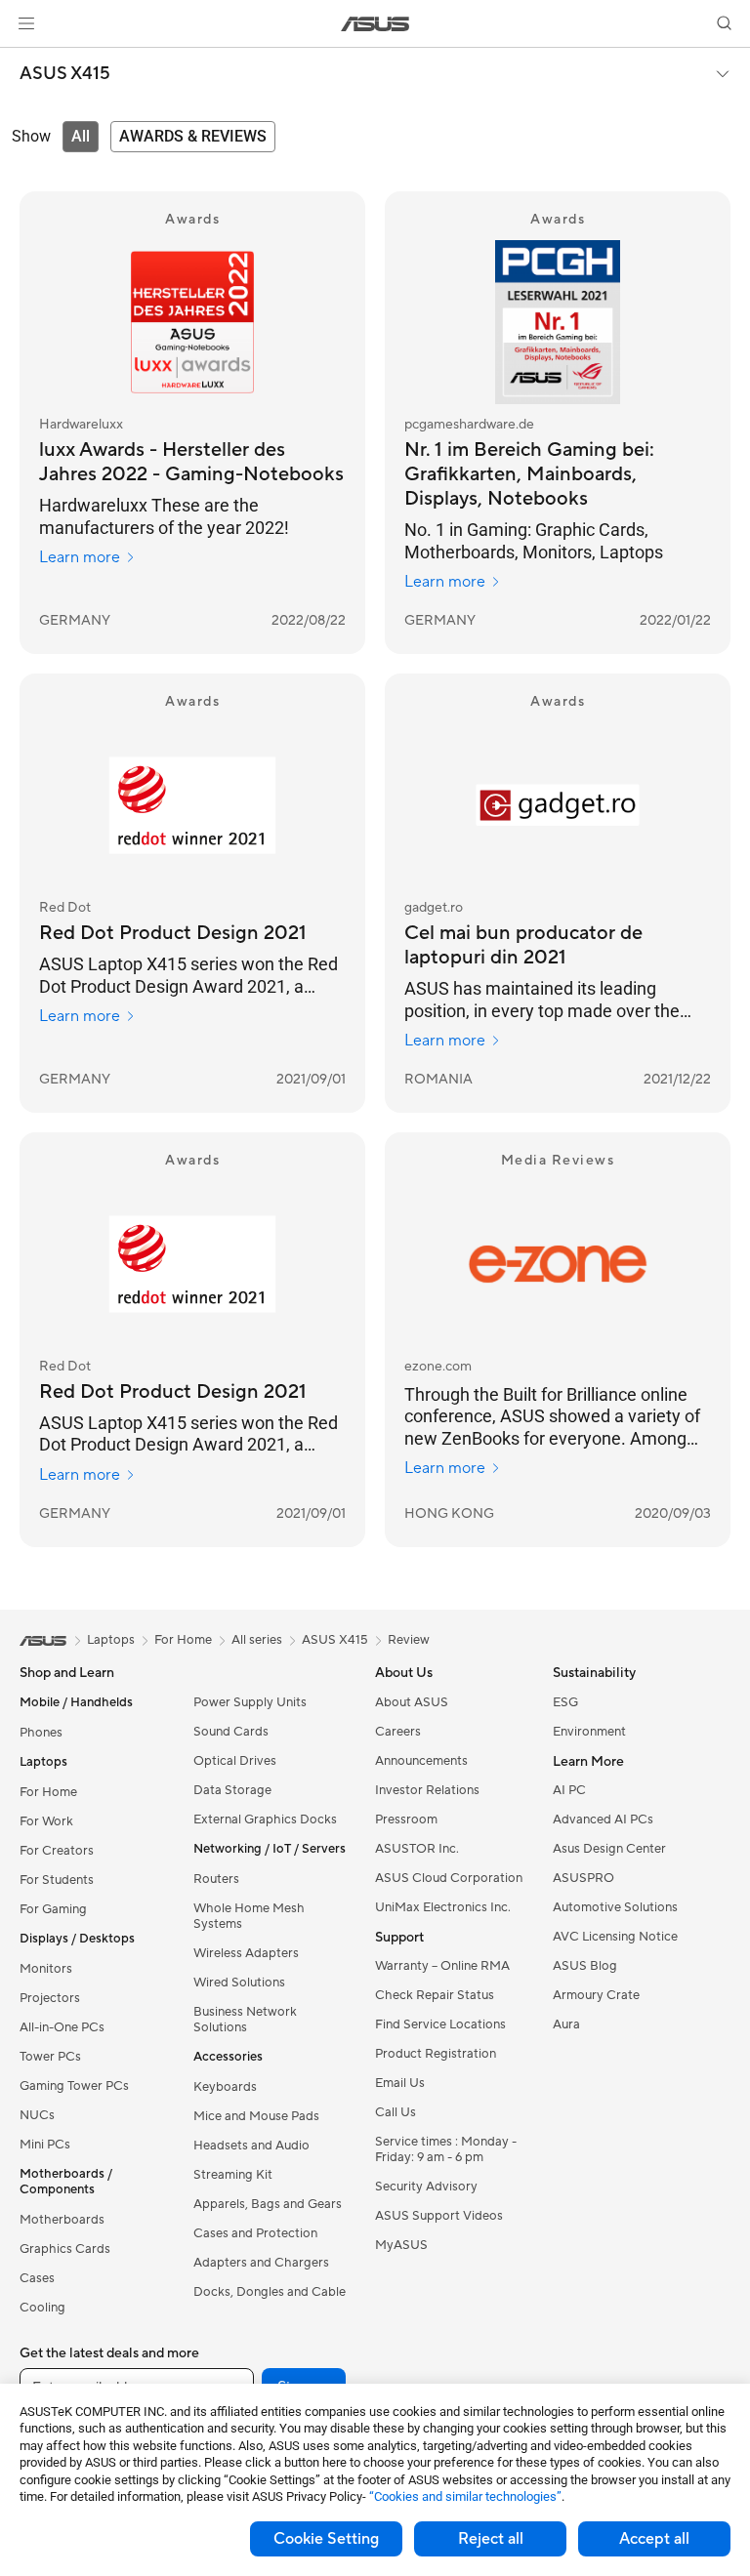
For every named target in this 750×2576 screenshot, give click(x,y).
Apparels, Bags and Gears (268, 2204)
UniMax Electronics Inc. (443, 1907)
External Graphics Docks (265, 1820)
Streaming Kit (233, 2175)
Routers (216, 1879)
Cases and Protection (255, 2233)
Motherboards (62, 2220)
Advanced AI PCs (603, 1820)
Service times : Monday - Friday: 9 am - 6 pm (446, 2149)
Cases (37, 2278)
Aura (566, 2024)
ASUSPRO (583, 1878)
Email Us (400, 2083)
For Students (57, 1880)
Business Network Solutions (245, 2020)
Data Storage (232, 1790)
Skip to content (23, 60)
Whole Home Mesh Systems (249, 1916)
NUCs (37, 2115)
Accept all (654, 2539)
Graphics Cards (65, 2249)
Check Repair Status (435, 1995)
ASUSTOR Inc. (417, 1849)
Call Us (396, 2112)
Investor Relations (427, 1790)
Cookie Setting (326, 2539)
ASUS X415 (65, 74)
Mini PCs (45, 2145)
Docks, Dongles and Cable (270, 2292)
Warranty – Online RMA (442, 1966)
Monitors (46, 1969)
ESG (565, 1702)
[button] (26, 23)
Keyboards (225, 2087)
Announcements (421, 1761)
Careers (398, 1732)
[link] (375, 24)
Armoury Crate (596, 1995)
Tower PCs (50, 2057)
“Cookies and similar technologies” (465, 2496)
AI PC (569, 1790)
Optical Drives (235, 1761)
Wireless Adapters (246, 1953)
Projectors (50, 1998)
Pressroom (406, 1820)
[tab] (81, 137)
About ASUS (412, 1702)
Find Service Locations (440, 2024)
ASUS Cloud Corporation (449, 1878)
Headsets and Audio (251, 2146)
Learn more (80, 557)
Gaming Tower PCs (74, 2086)
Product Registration (436, 2054)
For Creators (57, 1851)
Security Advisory (426, 2187)
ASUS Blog (585, 1966)
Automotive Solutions (615, 1907)
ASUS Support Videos (439, 2216)
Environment (589, 1732)
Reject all (491, 2539)
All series (257, 1640)
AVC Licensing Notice (615, 1937)
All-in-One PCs (62, 2027)
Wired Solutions (239, 1983)
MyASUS (401, 2245)
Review (409, 1640)
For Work (46, 1821)
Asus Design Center (609, 1849)
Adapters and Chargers (261, 2263)
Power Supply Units (250, 1702)
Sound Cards (231, 1732)
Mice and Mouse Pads (256, 2116)
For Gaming (53, 1909)
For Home (48, 1792)
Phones (41, 1733)
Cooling (42, 2308)
